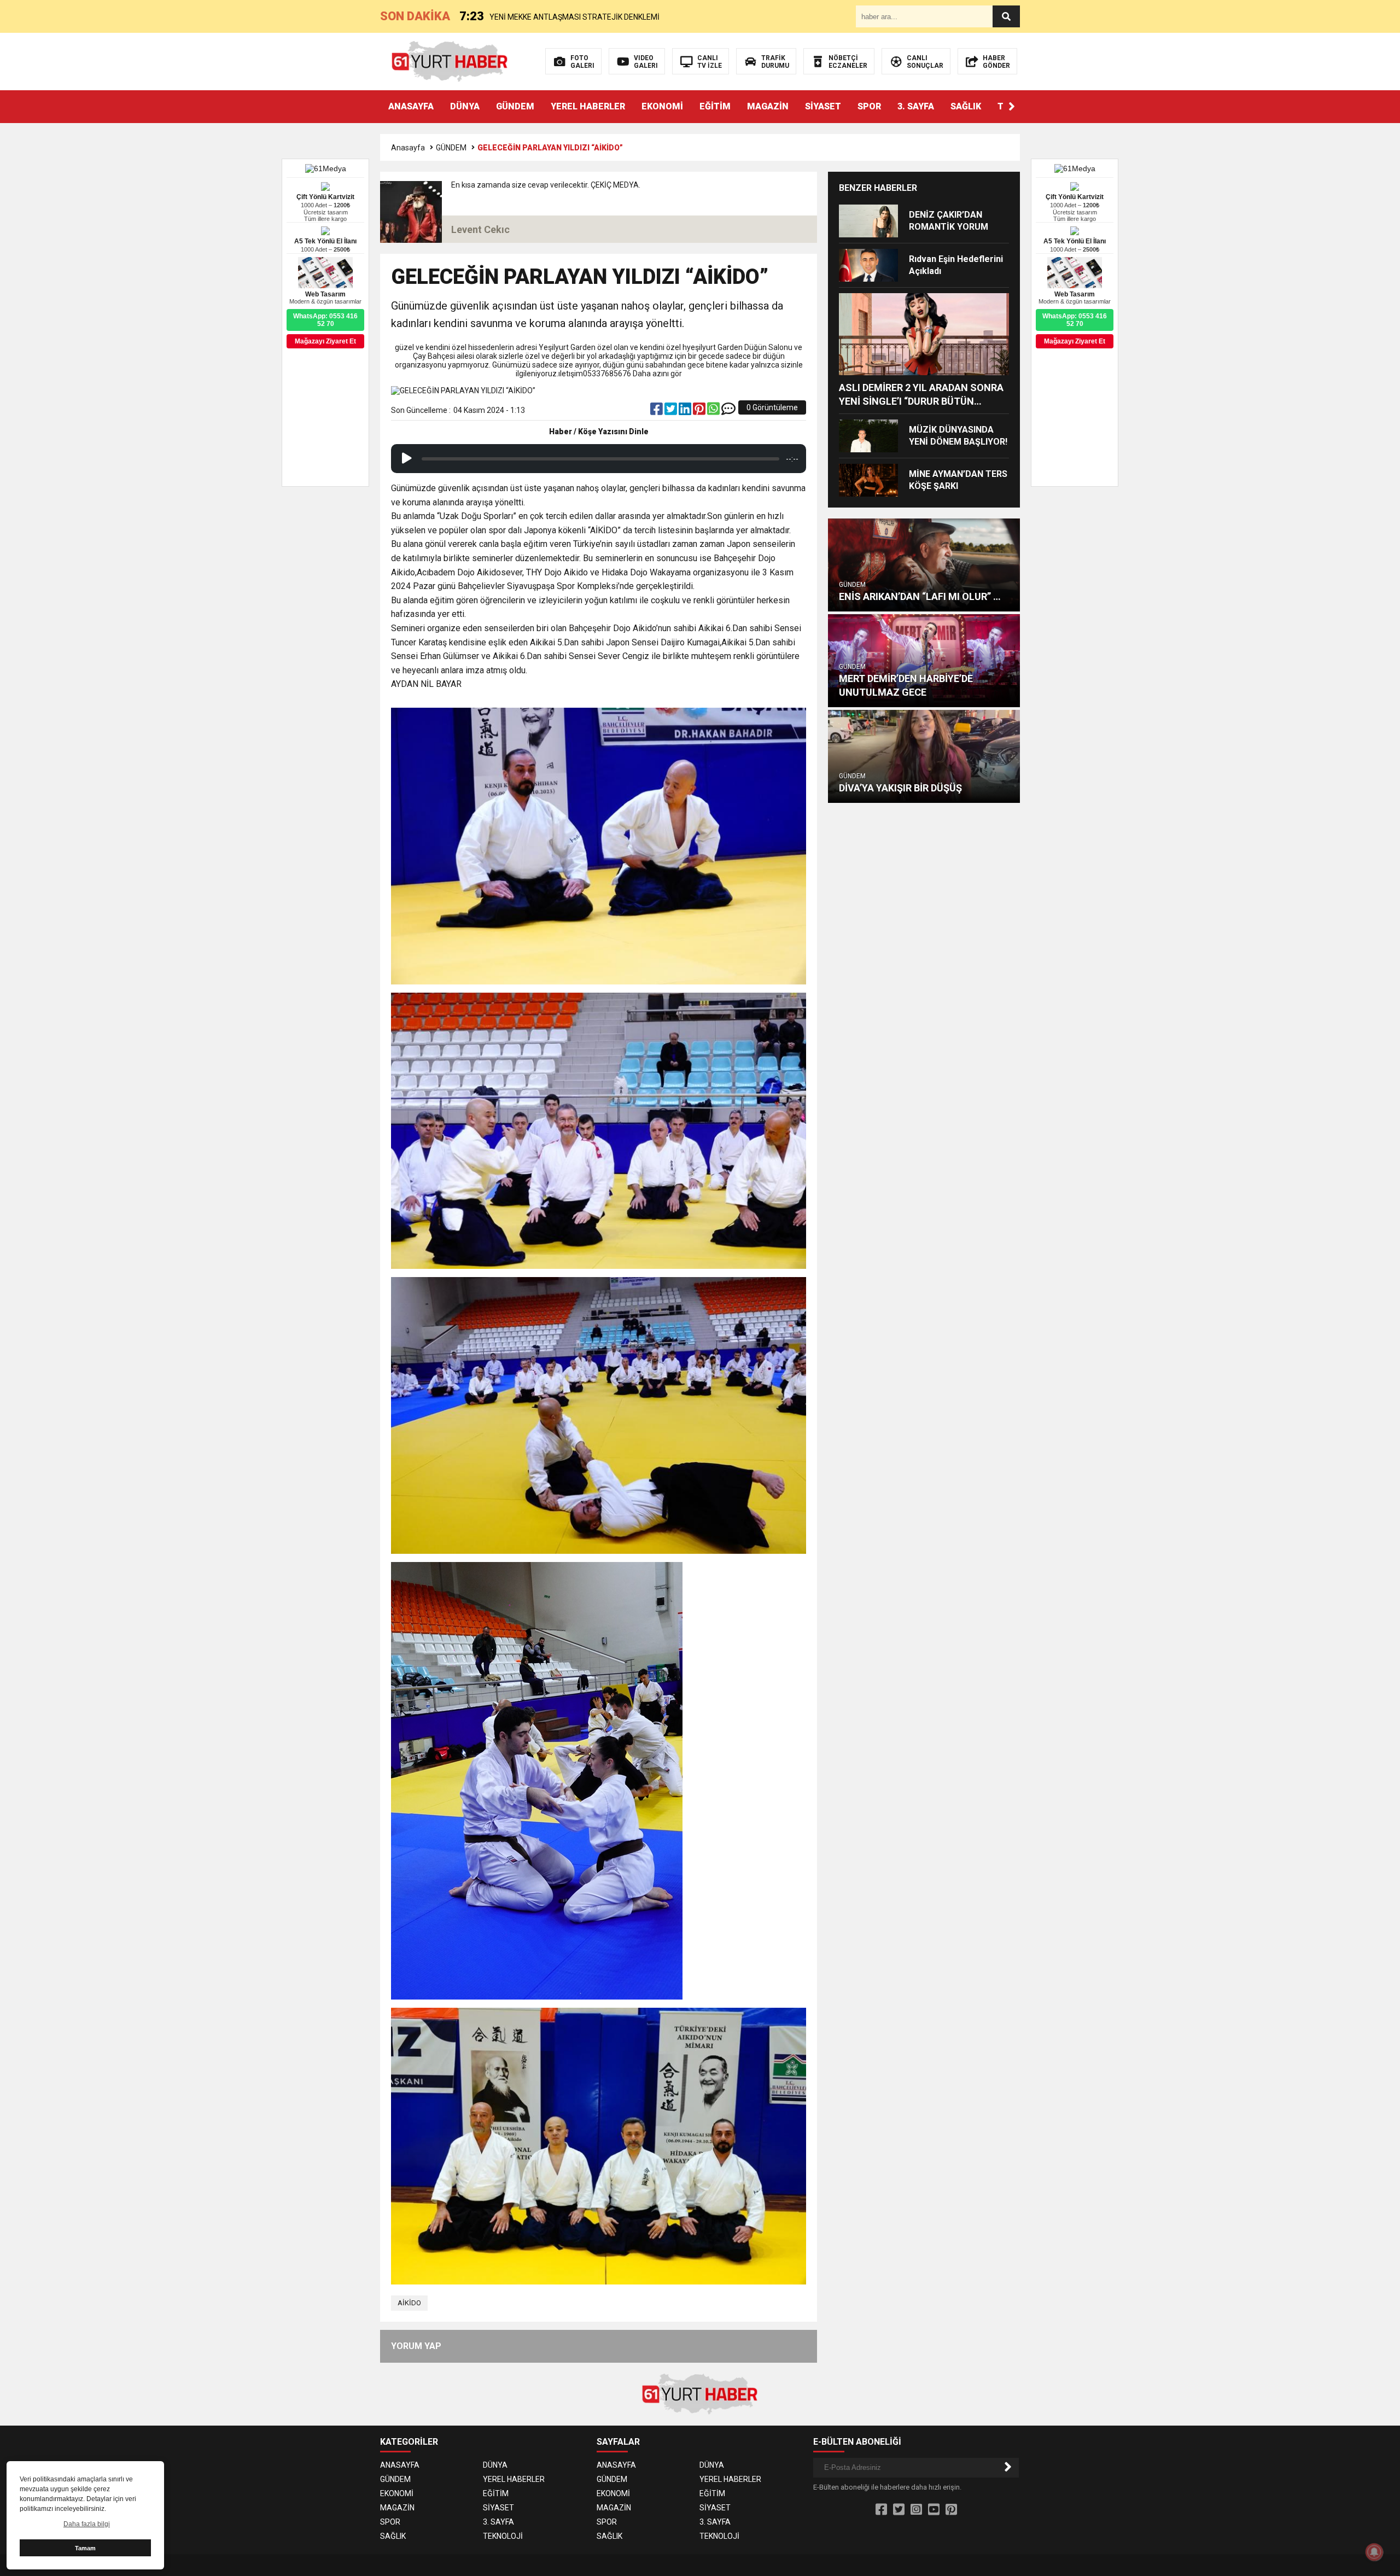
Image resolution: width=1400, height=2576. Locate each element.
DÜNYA (465, 106)
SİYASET (823, 106)
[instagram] (916, 2510)
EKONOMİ (662, 106)
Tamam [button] (85, 2548)
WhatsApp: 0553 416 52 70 (1075, 320)
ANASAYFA (411, 106)
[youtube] (934, 2510)
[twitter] (672, 411)
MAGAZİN (768, 106)
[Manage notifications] (1374, 2552)
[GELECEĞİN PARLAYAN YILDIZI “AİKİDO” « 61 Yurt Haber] (450, 61)
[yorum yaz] (728, 411)
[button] (1012, 107)
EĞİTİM (715, 106)
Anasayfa (408, 148)
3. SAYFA (916, 106)
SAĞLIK (966, 106)
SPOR (869, 106)
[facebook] (657, 411)
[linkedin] (686, 411)
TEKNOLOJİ (503, 2536)
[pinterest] (700, 411)
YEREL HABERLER (588, 106)
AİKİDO (409, 2303)
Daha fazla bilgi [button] (87, 2524)
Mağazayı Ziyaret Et (1075, 341)
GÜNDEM (515, 106)
